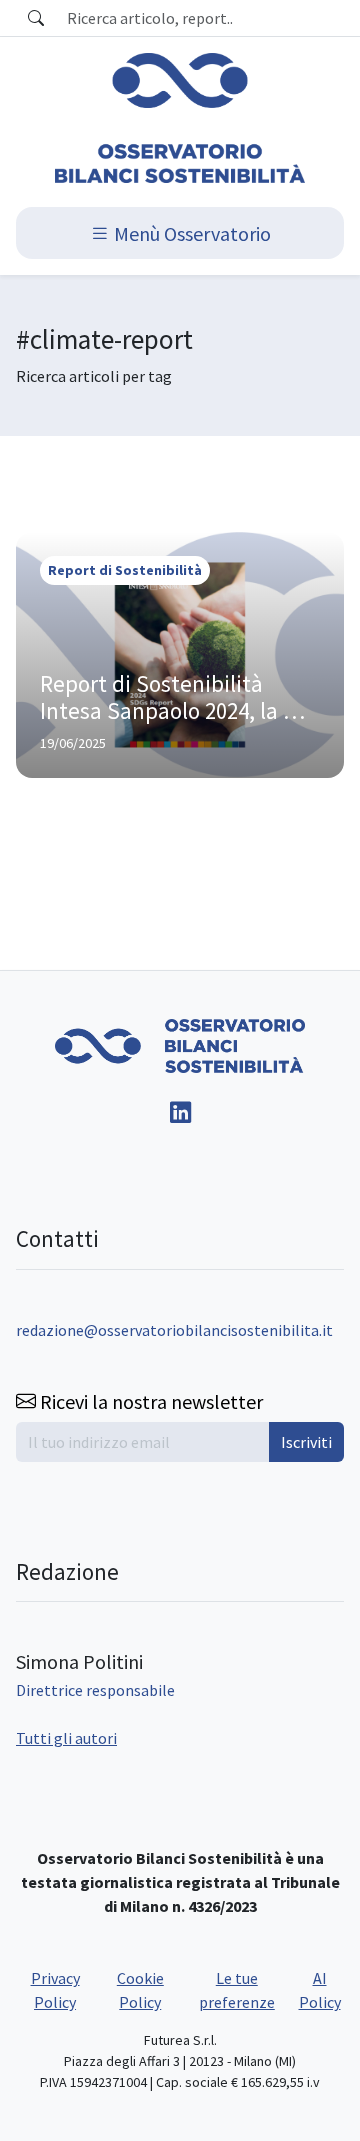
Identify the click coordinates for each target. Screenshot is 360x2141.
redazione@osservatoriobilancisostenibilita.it (174, 1330)
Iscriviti (306, 1442)
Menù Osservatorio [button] (190, 232)
